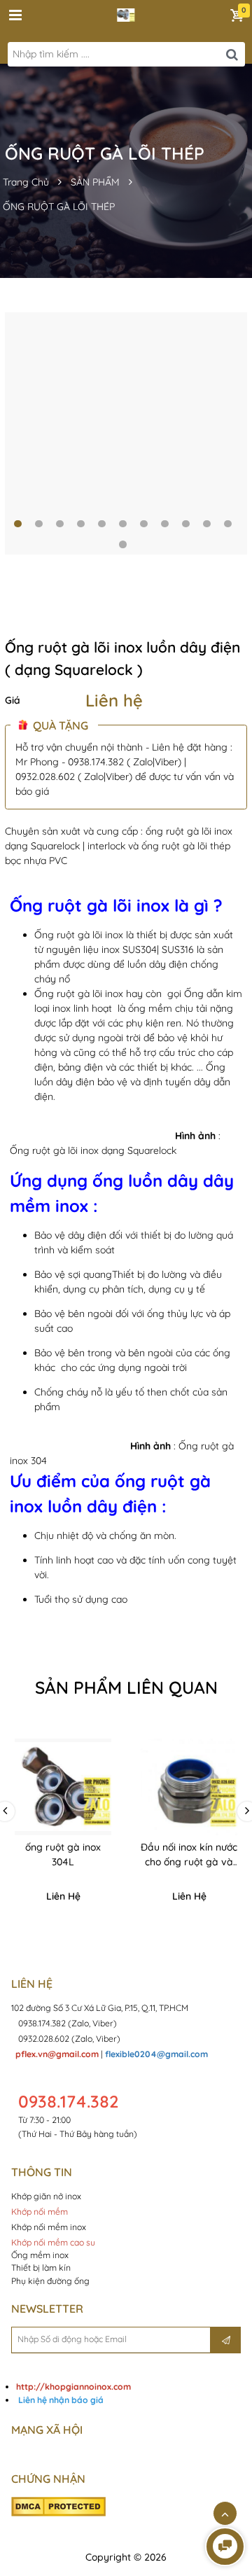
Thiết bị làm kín (41, 2268)
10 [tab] (207, 524)
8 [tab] (165, 524)
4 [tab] (81, 524)
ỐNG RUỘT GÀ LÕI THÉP (59, 207)
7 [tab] (144, 524)
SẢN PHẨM (95, 182)
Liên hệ (114, 700)
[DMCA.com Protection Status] (58, 2506)
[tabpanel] (126, 433)
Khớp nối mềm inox (49, 2227)
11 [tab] (228, 524)
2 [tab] (39, 524)
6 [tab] (123, 524)
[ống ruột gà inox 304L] (63, 1787)
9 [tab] (186, 524)
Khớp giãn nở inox (47, 2196)
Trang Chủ (26, 182)
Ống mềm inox (40, 2255)
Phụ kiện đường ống (50, 2281)
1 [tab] (18, 524)
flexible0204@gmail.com (156, 2054)
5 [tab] (102, 524)
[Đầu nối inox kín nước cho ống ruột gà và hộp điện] (189, 1787)
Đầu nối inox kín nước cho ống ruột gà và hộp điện (189, 1862)
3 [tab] (60, 524)
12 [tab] (123, 544)
